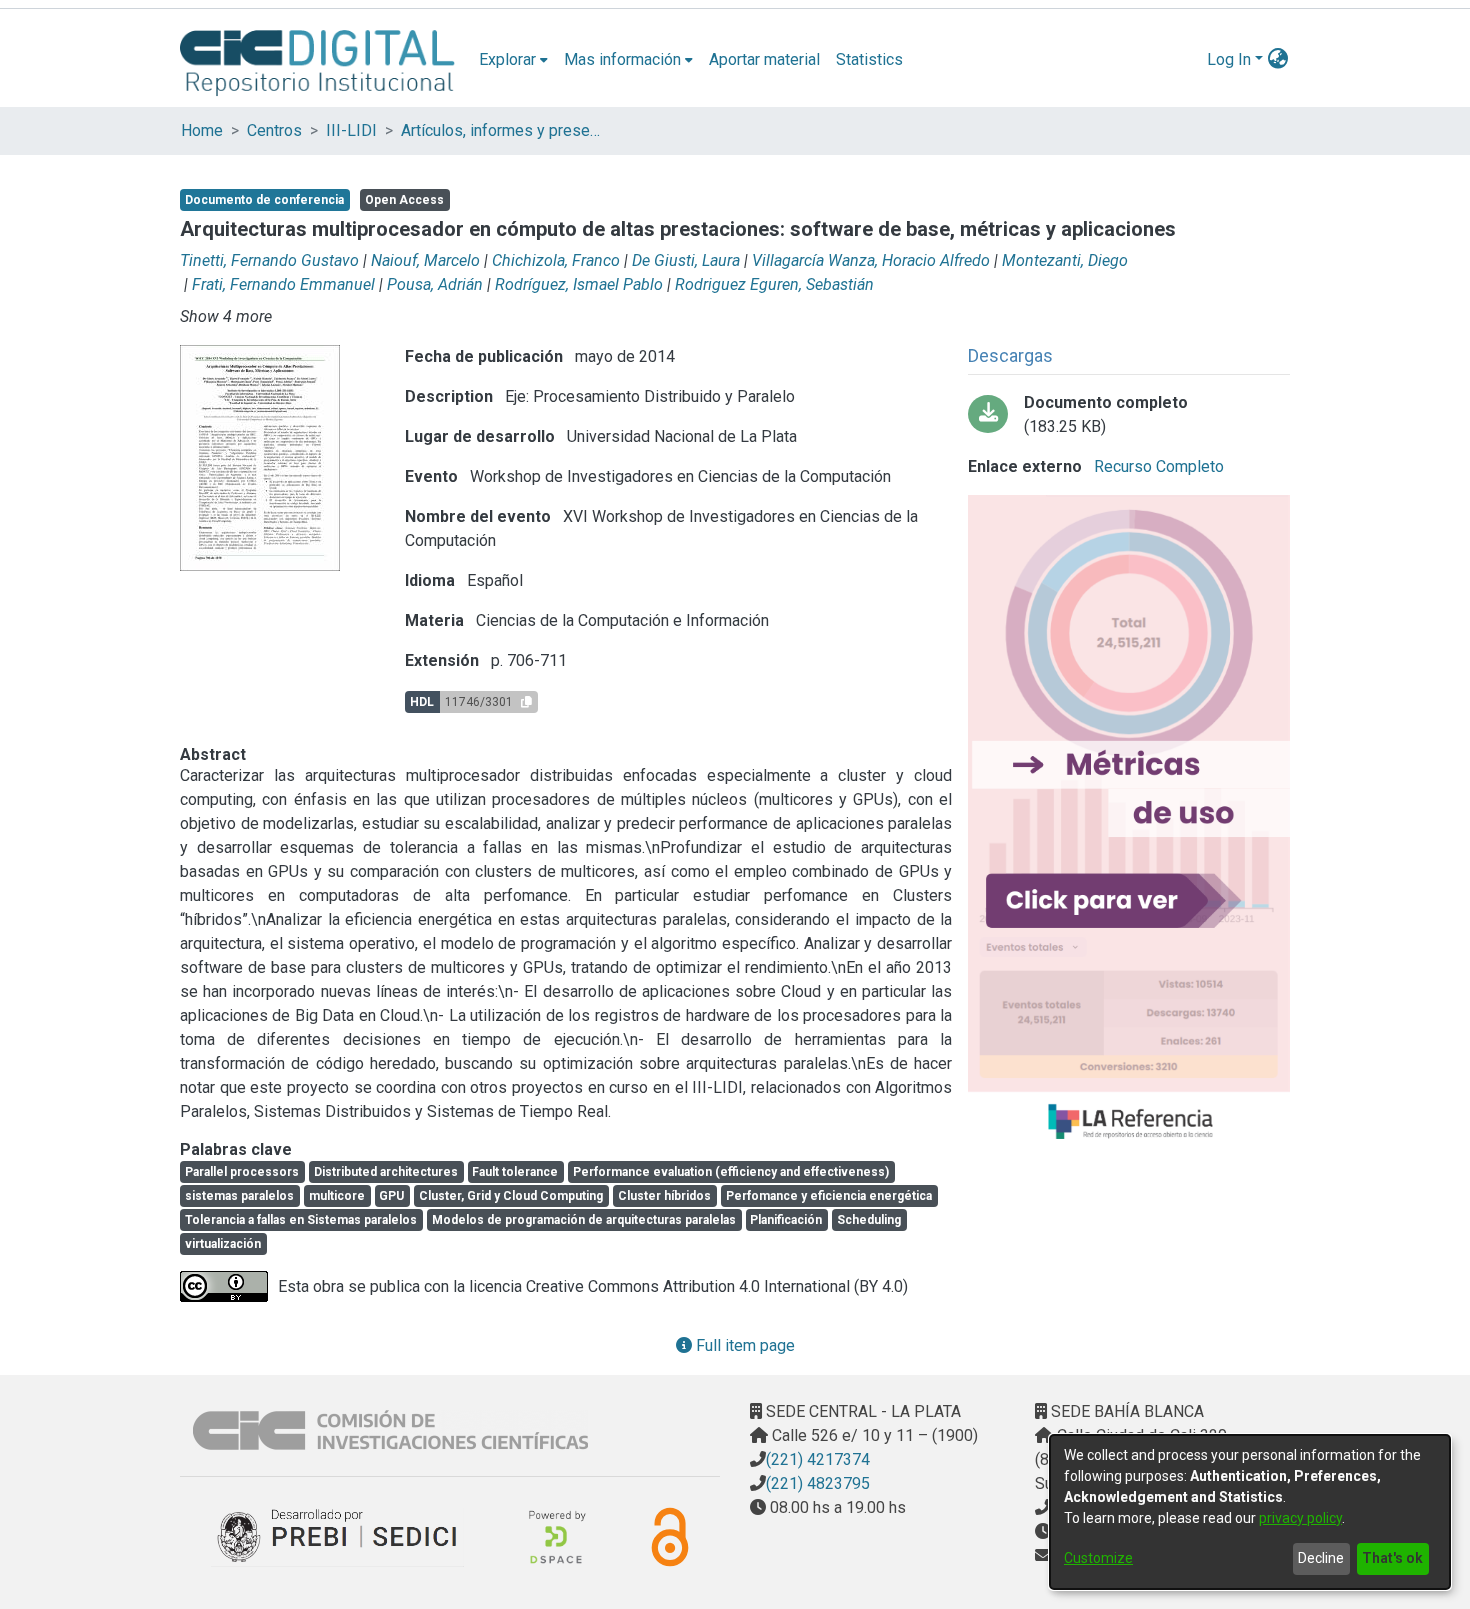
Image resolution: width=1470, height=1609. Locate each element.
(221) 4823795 (818, 1483)
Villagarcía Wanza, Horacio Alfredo (871, 260)
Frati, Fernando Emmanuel (283, 284)
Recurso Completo (1157, 466)
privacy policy (1300, 1518)
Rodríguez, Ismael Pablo (579, 284)
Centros (274, 130)
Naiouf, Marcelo (425, 260)
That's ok (1392, 1558)
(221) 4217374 (818, 1459)
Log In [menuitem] (1229, 59)
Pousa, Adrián (435, 284)
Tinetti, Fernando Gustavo (269, 260)
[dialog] (1250, 1512)
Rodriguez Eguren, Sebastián (774, 284)
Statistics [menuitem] (869, 59)
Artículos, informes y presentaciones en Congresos (501, 130)
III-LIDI (351, 130)
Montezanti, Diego (1065, 260)
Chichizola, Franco (556, 260)
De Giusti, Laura (686, 260)
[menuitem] (513, 60)
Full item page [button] (743, 1345)
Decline (1321, 1558)
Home (202, 130)
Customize (1098, 1558)
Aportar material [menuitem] (764, 59)
